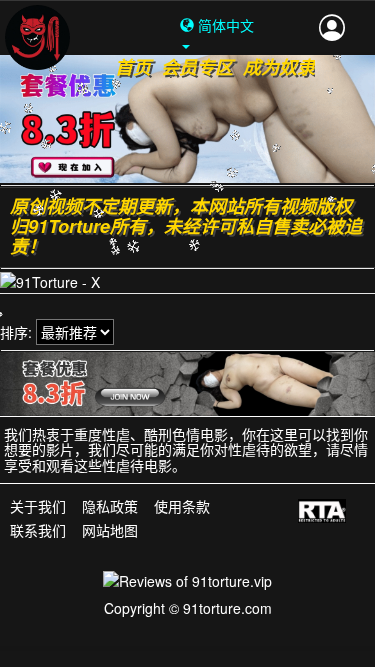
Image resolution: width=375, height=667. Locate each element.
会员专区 (197, 67)
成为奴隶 (279, 67)
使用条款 (182, 507)
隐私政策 (110, 507)
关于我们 (38, 507)
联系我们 (38, 530)
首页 (133, 67)
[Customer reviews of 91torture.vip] (187, 579)
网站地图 (110, 530)
